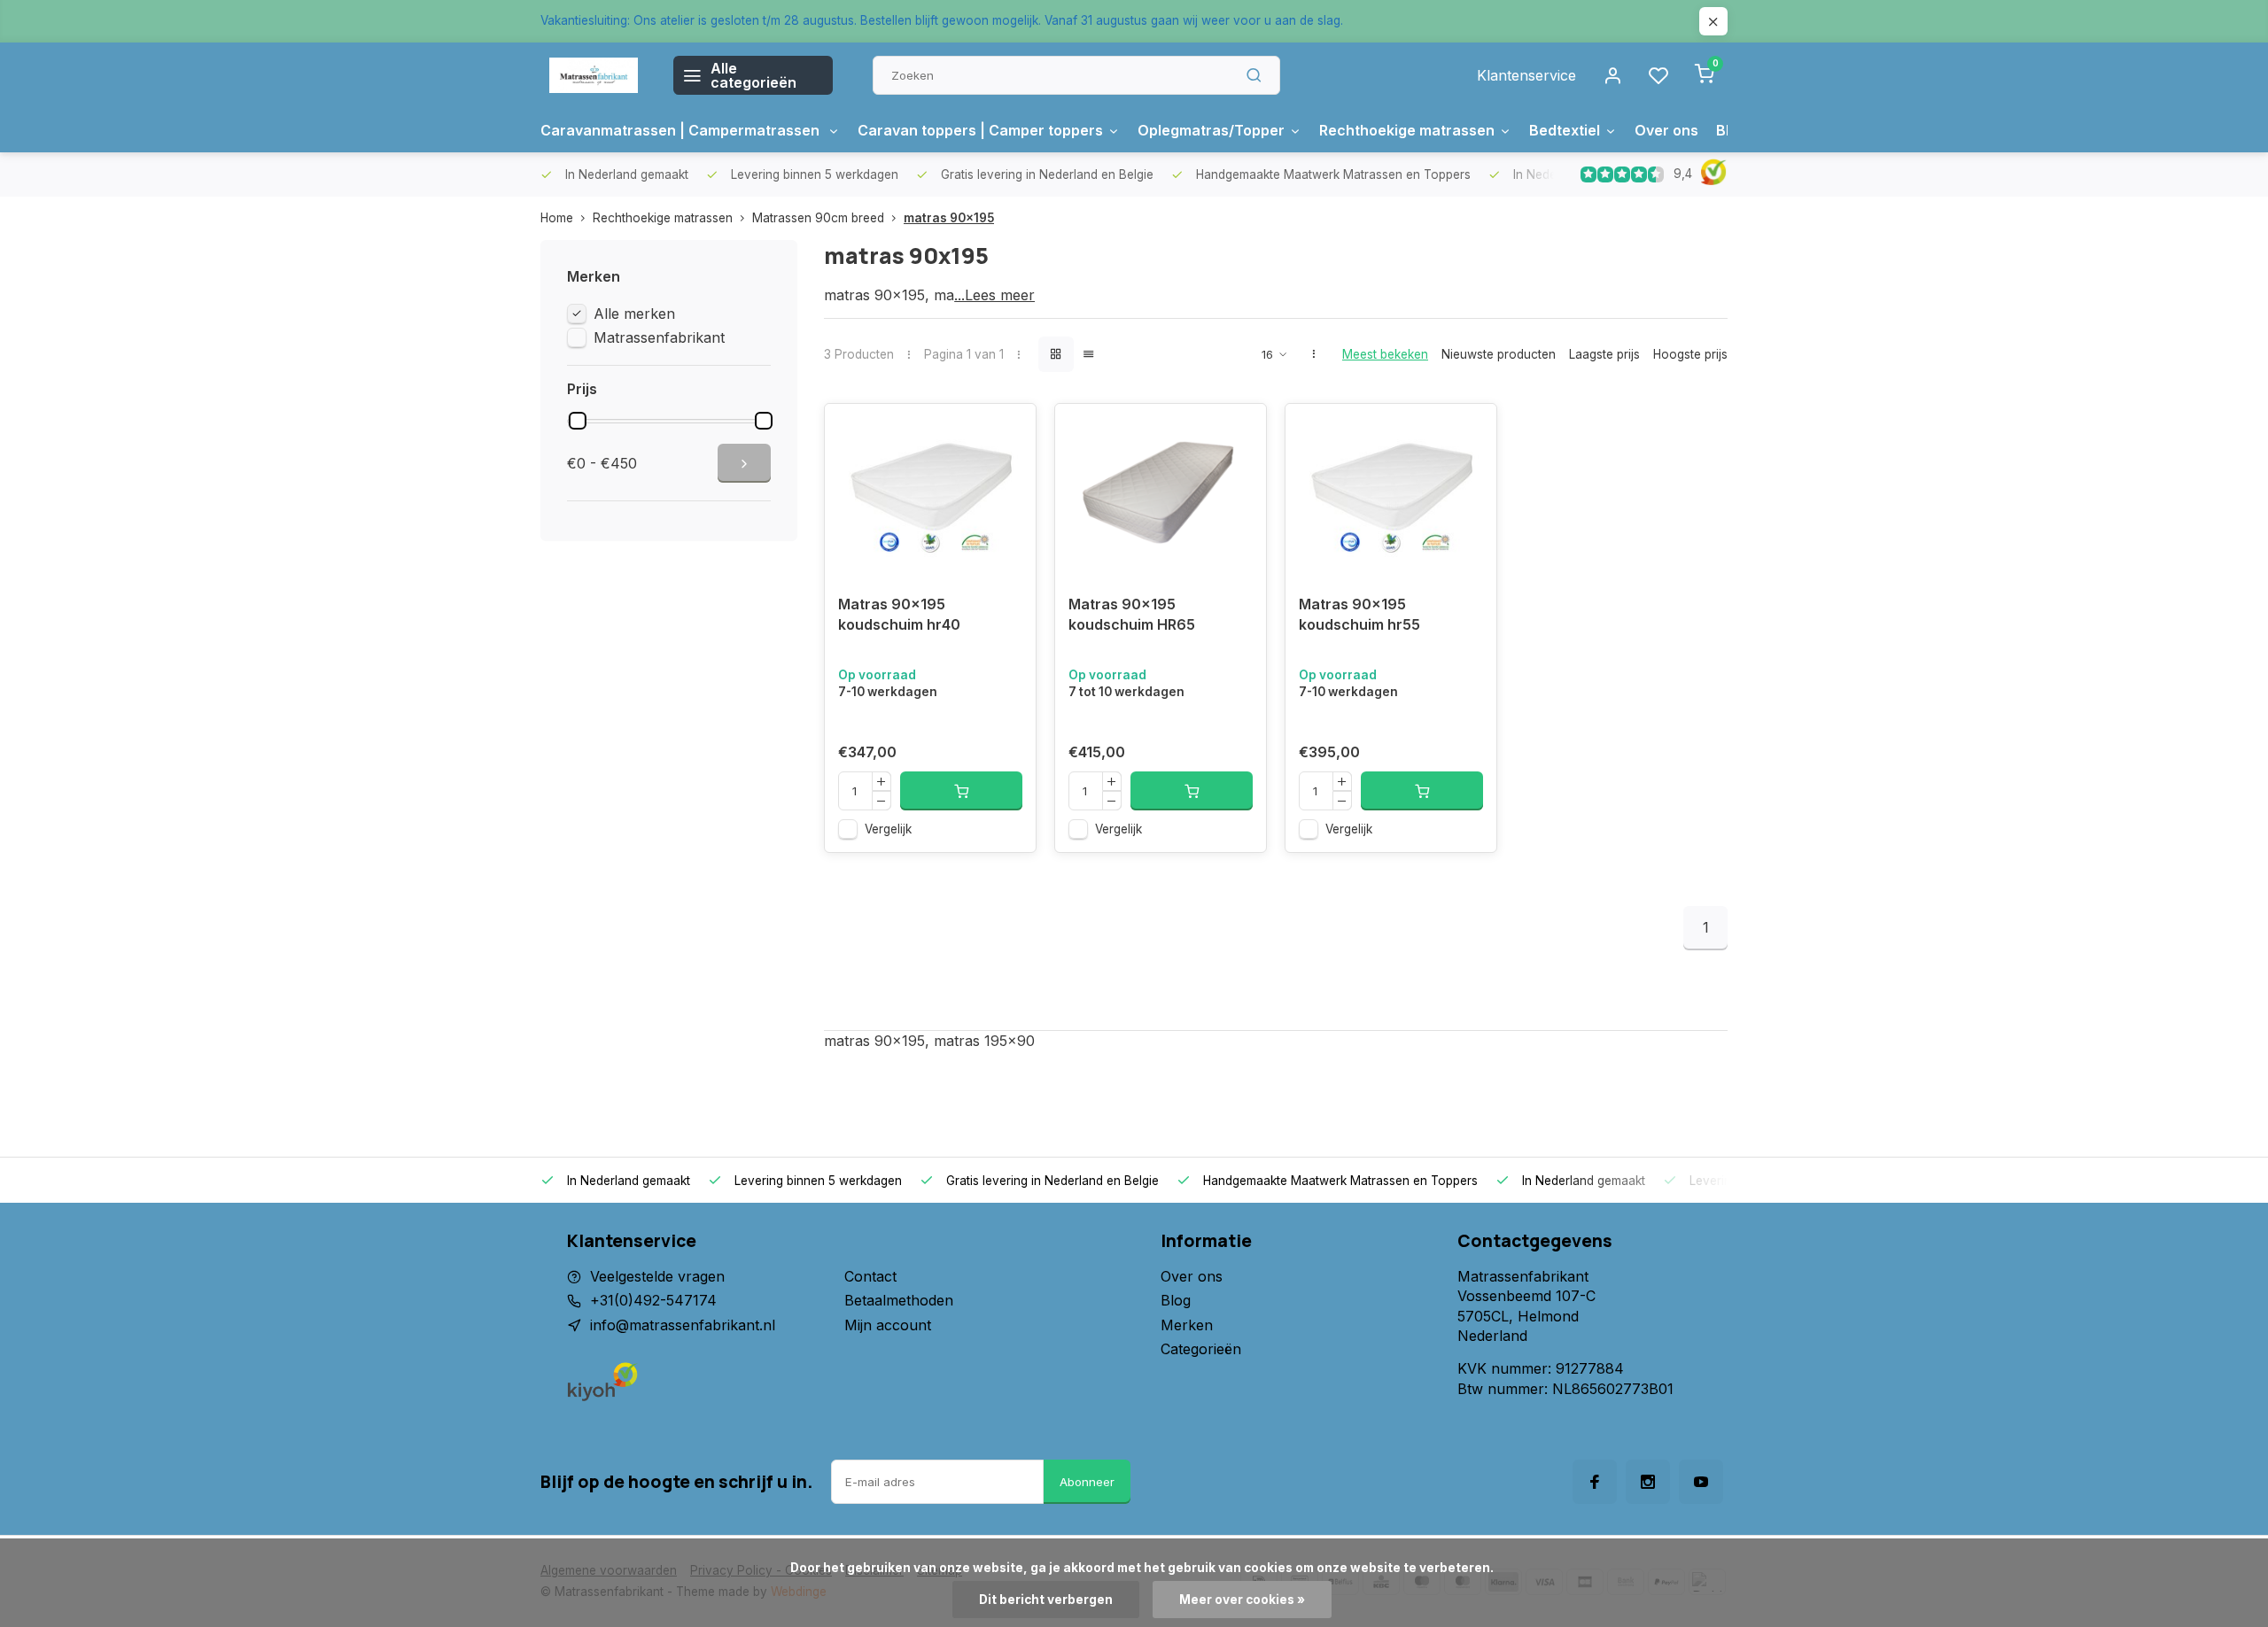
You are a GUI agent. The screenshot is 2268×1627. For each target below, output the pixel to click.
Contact (870, 1276)
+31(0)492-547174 (653, 1300)
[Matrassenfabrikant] (594, 75)
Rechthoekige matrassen (1407, 130)
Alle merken (634, 314)
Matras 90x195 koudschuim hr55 (1359, 614)
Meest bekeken (1385, 354)
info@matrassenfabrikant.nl (683, 1325)
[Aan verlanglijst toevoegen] (1009, 430)
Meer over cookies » (1242, 1600)
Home (557, 218)
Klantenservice (1526, 75)
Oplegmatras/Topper (1211, 130)
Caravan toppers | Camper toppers (980, 130)
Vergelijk (888, 829)
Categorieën (1201, 1349)
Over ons (1666, 130)
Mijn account (888, 1325)
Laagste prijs (1604, 354)
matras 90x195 (949, 218)
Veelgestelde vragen (657, 1276)
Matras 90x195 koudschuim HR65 (1132, 614)
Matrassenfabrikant (659, 337)
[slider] (578, 421)
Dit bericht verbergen (1046, 1600)
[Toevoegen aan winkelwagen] (961, 791)
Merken (1187, 1325)
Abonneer (1087, 1482)
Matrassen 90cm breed (818, 218)
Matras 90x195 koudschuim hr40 (899, 614)
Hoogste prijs (1690, 354)
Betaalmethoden (899, 1300)
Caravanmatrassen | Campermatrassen (682, 130)
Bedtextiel (1565, 130)
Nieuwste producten (1499, 354)
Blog (1176, 1300)
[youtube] (1701, 1482)
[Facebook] (1595, 1482)
